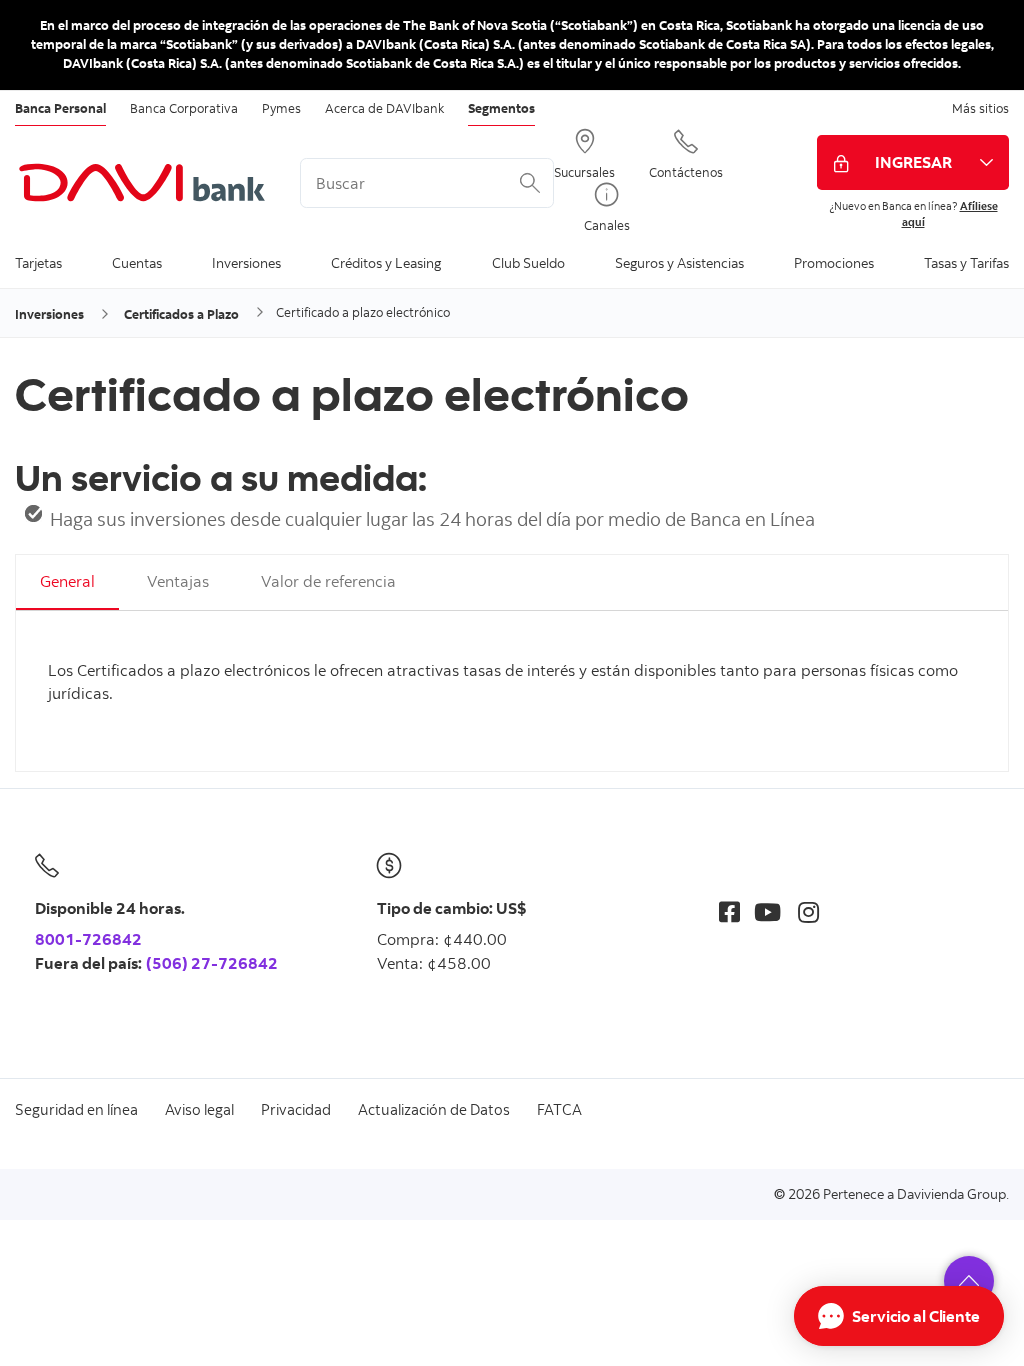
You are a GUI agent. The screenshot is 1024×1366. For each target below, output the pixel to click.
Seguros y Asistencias (679, 262)
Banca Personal (60, 108)
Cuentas (137, 262)
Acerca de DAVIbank (384, 108)
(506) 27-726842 (212, 963)
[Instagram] (808, 911)
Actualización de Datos (434, 1109)
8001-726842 (88, 939)
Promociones (834, 262)
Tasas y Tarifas (966, 262)
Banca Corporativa (184, 108)
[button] (969, 1281)
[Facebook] (729, 911)
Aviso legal (199, 1109)
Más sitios (980, 108)
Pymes (281, 108)
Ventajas (178, 581)
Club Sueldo (528, 262)
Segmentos (501, 108)
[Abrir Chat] (899, 1316)
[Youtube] (767, 911)
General (67, 581)
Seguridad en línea (76, 1109)
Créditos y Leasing (386, 262)
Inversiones (246, 262)
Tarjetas (38, 262)
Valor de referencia (328, 581)
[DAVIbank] (142, 183)
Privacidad (296, 1109)
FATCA (559, 1109)
